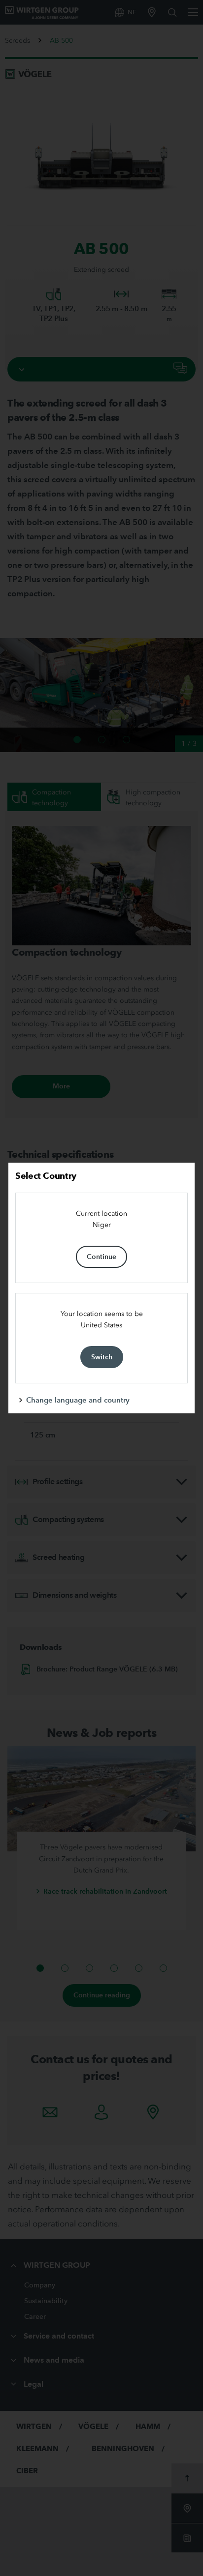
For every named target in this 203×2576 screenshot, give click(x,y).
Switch (102, 1357)
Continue (101, 1257)
